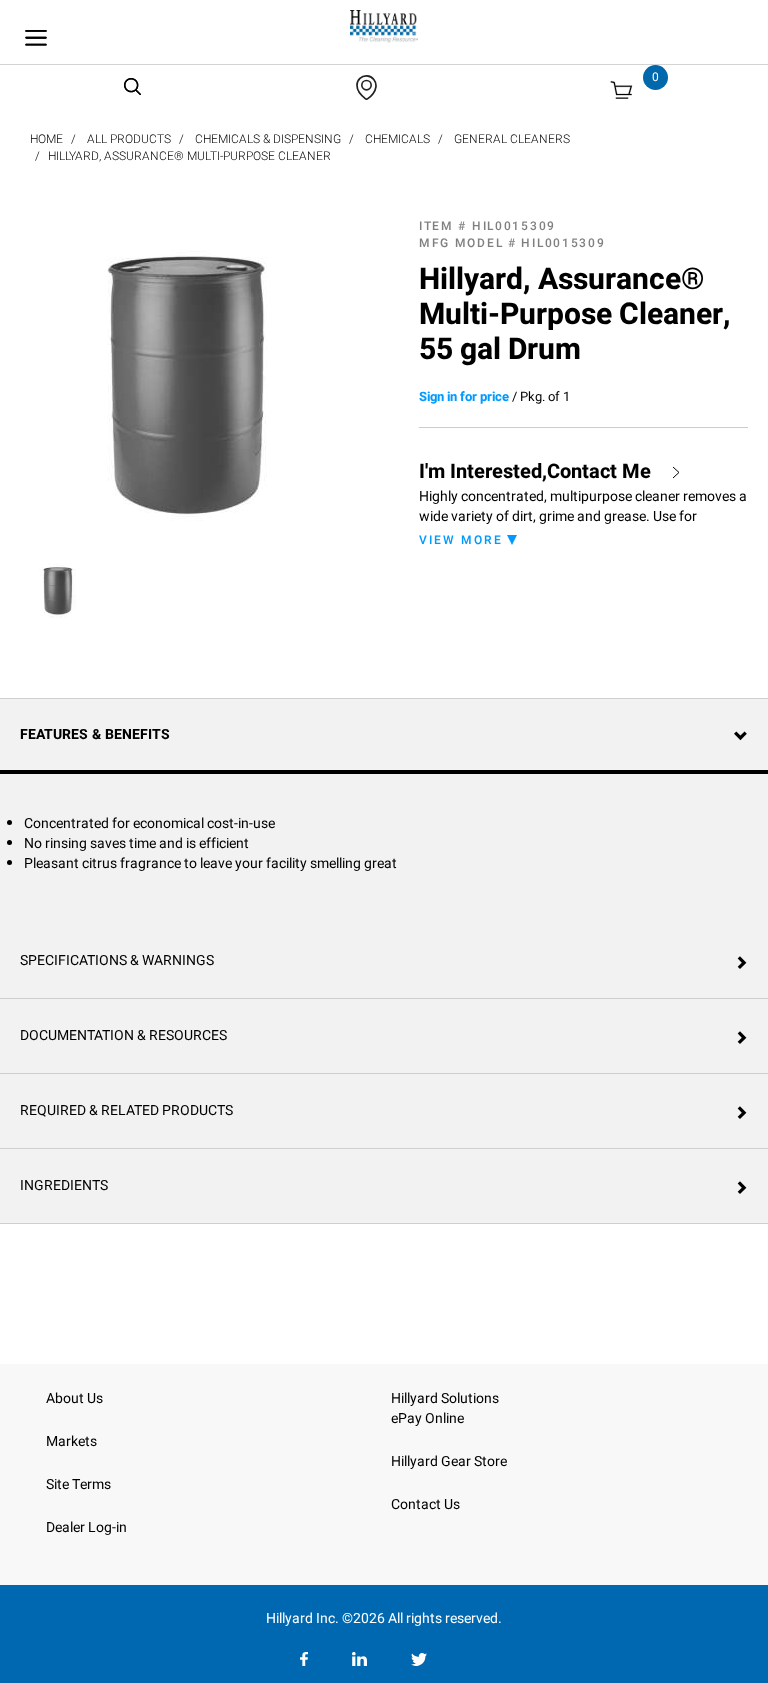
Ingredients (64, 1185)
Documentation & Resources (123, 1035)
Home (46, 139)
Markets (71, 1441)
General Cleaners (512, 139)
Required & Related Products (126, 1110)
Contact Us (425, 1504)
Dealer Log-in (86, 1527)
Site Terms (78, 1484)
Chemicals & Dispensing (268, 139)
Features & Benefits (95, 734)
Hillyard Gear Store (449, 1461)
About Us (74, 1398)
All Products (129, 139)
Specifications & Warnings (117, 960)
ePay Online (427, 1418)
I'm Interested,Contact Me (535, 472)
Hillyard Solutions (445, 1398)
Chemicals (397, 139)
